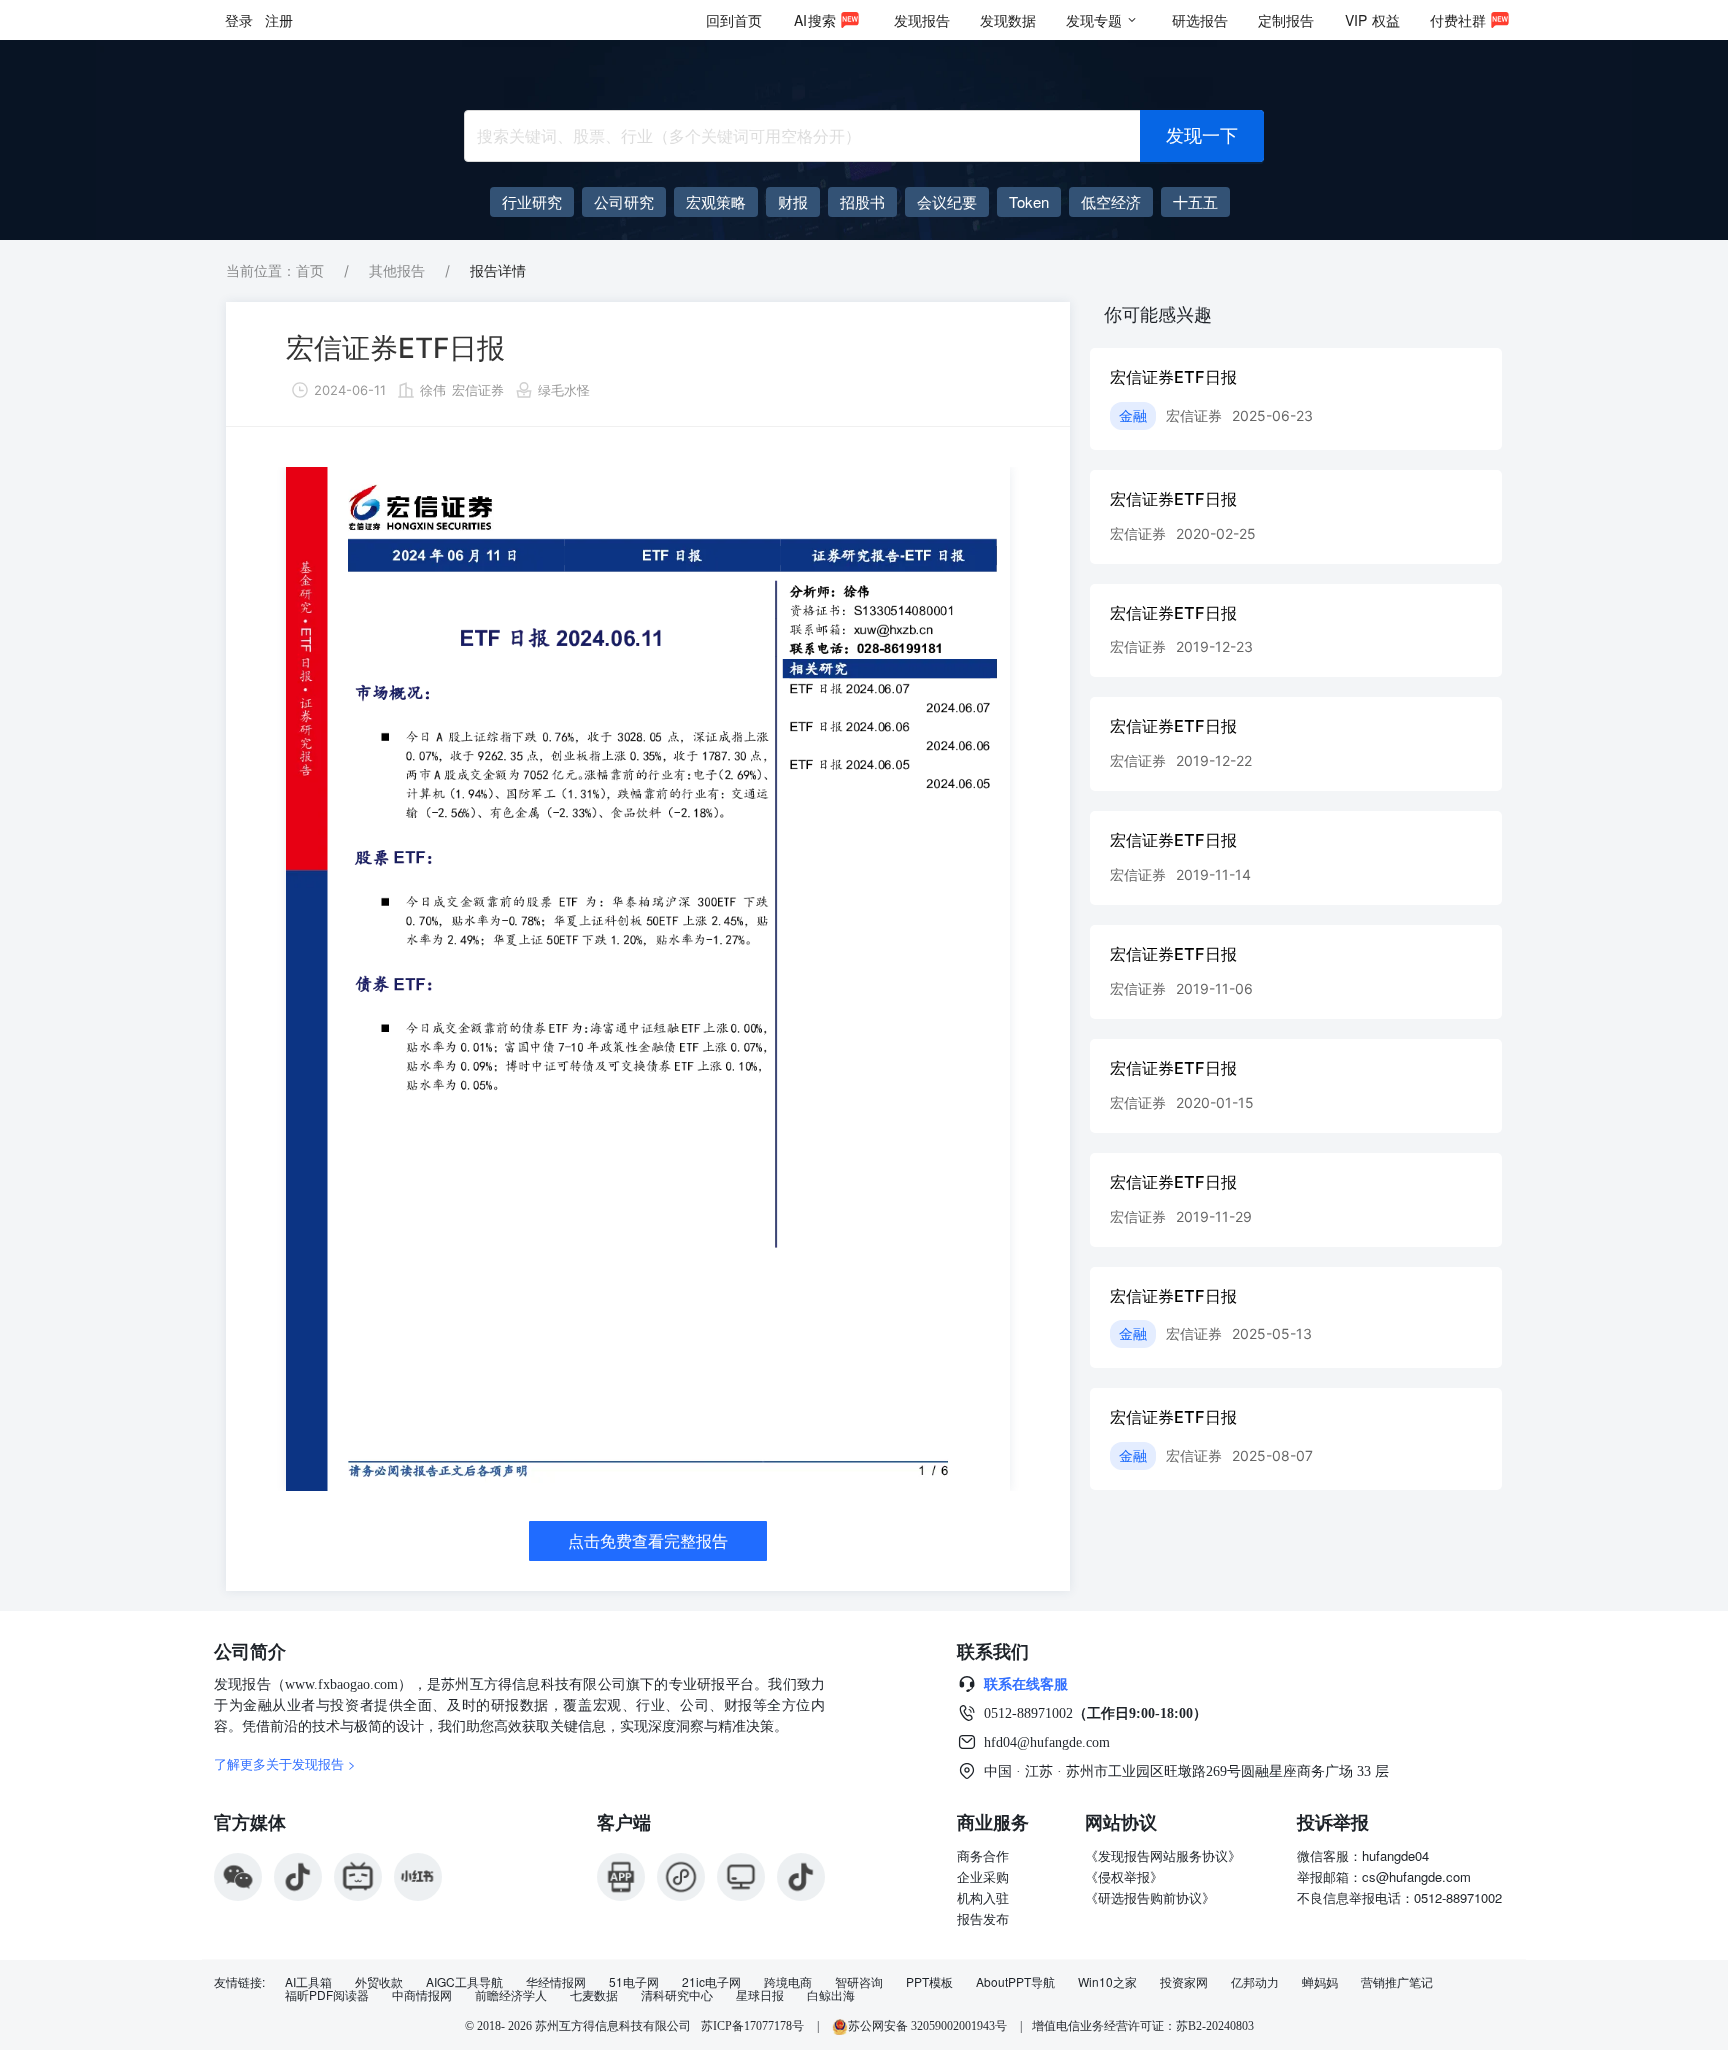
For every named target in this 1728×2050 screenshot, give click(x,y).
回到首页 (734, 20)
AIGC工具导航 (464, 1982)
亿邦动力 (1255, 1982)
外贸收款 (379, 1982)
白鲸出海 (831, 1995)
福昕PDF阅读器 (327, 1995)
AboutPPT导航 (1015, 1982)
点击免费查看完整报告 (648, 1541)
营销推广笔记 (1397, 1982)
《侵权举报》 (1124, 1876)
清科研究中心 (677, 1995)
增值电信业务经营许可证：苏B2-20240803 (1143, 2026)
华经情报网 (556, 1982)
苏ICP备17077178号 (752, 2026)
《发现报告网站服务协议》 (1163, 1855)
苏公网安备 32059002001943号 (929, 2026)
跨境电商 (788, 1982)
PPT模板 (929, 1982)
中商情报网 (422, 1995)
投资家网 (1184, 1982)
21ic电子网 (711, 1982)
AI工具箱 (308, 1982)
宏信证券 (478, 390)
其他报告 (397, 270)
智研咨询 (859, 1982)
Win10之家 (1107, 1982)
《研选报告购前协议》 (1150, 1897)
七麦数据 (594, 1995)
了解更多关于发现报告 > (285, 1763)
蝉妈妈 (1320, 1982)
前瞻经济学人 (511, 1995)
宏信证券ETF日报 (395, 348)
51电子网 (634, 1982)
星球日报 (760, 1995)
